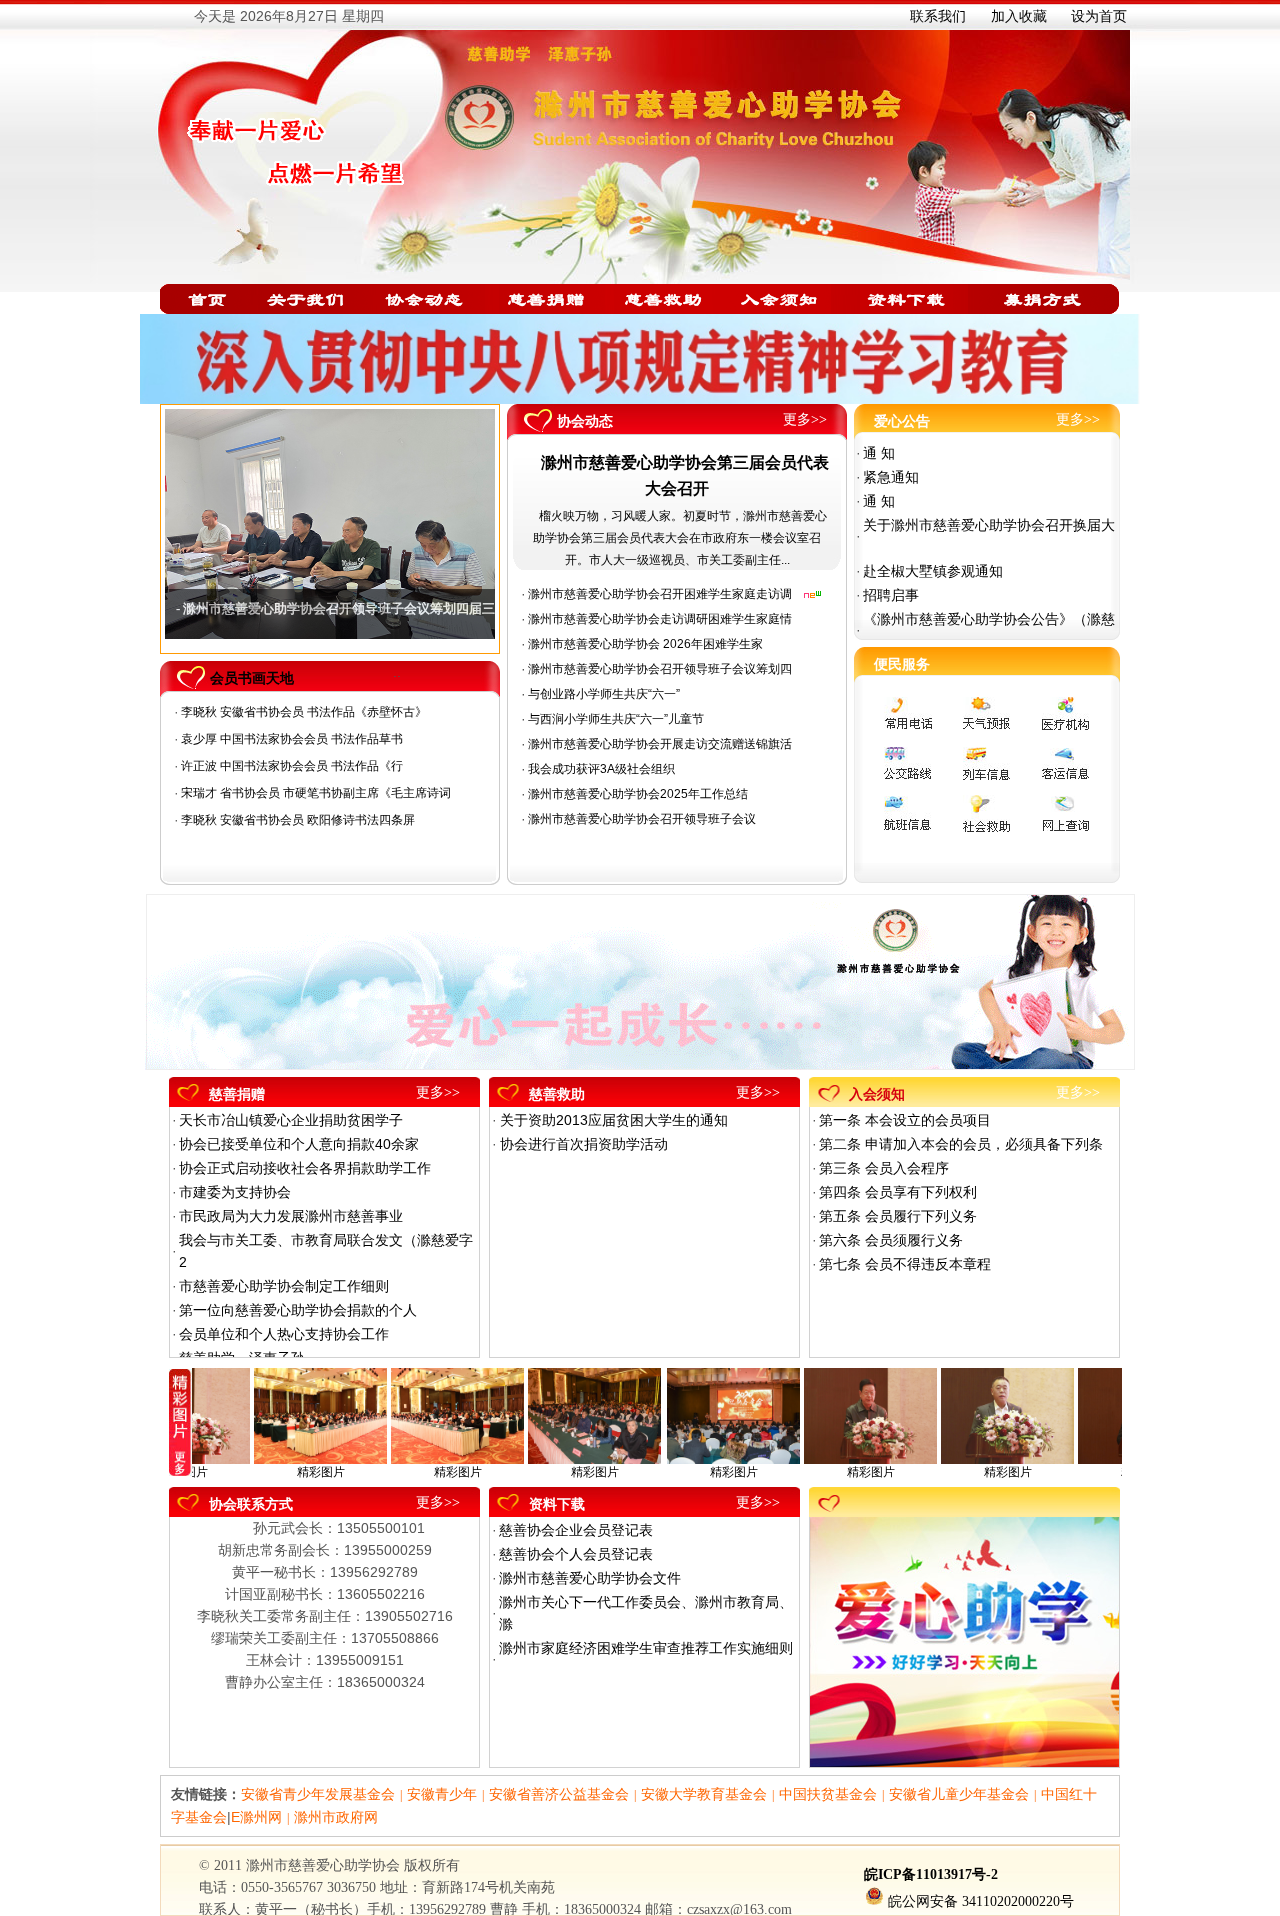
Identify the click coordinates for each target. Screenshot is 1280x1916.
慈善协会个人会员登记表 (576, 1554)
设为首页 (1099, 16)
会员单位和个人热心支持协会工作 (284, 1334)
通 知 (879, 453)
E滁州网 (256, 1817)
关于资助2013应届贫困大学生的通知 (614, 1120)
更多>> (805, 419)
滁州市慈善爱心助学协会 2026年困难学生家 (645, 644)
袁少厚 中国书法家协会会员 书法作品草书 (292, 739)
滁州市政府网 (336, 1817)
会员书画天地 (252, 678)
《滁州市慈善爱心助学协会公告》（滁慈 (989, 619)
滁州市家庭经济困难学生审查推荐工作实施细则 (646, 1648)
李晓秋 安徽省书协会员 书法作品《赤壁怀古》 (304, 712)
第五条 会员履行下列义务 (898, 1216)
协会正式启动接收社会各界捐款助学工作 (305, 1168)
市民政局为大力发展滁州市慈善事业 (291, 1216)
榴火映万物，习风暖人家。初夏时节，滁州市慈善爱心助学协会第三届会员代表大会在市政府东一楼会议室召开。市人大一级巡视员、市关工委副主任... (680, 538)
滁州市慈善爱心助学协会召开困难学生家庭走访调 (660, 594)
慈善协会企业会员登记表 (576, 1530)
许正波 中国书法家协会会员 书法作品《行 (292, 766)
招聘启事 (891, 595)
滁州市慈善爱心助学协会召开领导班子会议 (642, 819)
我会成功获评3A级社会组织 (601, 769)
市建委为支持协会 (235, 1192)
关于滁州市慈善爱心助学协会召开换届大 (989, 525)
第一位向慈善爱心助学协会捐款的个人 (298, 1310)
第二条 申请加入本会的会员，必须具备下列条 (961, 1144)
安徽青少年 (442, 1794)
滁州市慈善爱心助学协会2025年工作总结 (638, 794)
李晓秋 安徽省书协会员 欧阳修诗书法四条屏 (299, 820)
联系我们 (938, 16)
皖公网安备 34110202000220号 (981, 1901)
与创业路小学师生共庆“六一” (604, 694)
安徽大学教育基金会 (704, 1794)
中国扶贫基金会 (828, 1794)
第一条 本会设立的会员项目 (905, 1120)
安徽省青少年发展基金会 (318, 1794)
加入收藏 (1019, 16)
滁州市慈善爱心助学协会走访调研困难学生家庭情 (660, 619)
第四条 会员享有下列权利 (898, 1192)
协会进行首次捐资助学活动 (584, 1144)
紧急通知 (891, 477)
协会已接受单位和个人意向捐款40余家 (299, 1144)
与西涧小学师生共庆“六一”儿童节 (616, 719)
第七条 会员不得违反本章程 (905, 1264)
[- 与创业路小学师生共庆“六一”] (330, 524)
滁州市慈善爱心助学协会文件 (590, 1578)
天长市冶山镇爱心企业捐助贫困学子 (291, 1120)
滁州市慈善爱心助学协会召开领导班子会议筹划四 (660, 669)
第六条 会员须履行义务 (891, 1240)
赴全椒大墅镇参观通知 (933, 571)
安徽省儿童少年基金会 (959, 1794)
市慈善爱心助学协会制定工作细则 (284, 1286)
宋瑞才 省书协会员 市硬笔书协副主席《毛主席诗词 (316, 793)
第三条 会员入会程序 (884, 1168)
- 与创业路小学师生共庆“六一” (263, 608)
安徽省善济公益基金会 (559, 1794)
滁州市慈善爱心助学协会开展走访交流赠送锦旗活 (660, 744)
